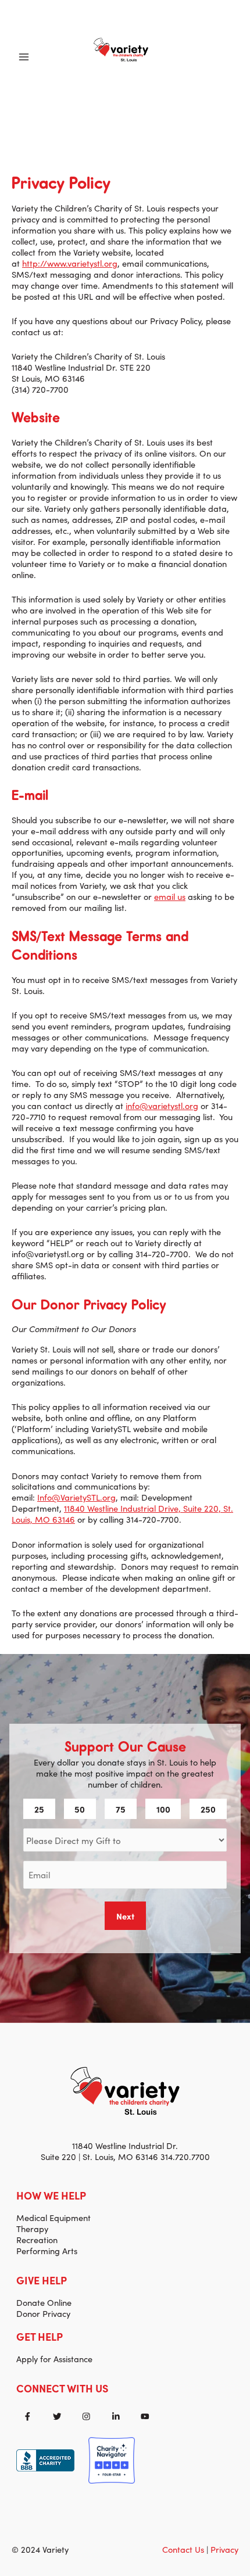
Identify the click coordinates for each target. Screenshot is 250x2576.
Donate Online (44, 2302)
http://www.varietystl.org (70, 263)
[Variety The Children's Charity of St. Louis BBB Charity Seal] (45, 2458)
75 (121, 1809)
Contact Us (183, 2549)
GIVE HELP (42, 2280)
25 (39, 1809)
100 (163, 1809)
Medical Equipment (53, 2217)
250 (208, 1809)
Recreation (37, 2239)
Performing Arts (47, 2250)
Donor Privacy (43, 2313)
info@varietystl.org (162, 1105)
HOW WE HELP (51, 2195)
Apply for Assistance (54, 2358)
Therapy (32, 2228)
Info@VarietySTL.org (76, 1497)
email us (170, 896)
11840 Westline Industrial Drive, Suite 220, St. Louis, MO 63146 (122, 1513)
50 (80, 1809)
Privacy (224, 2549)
